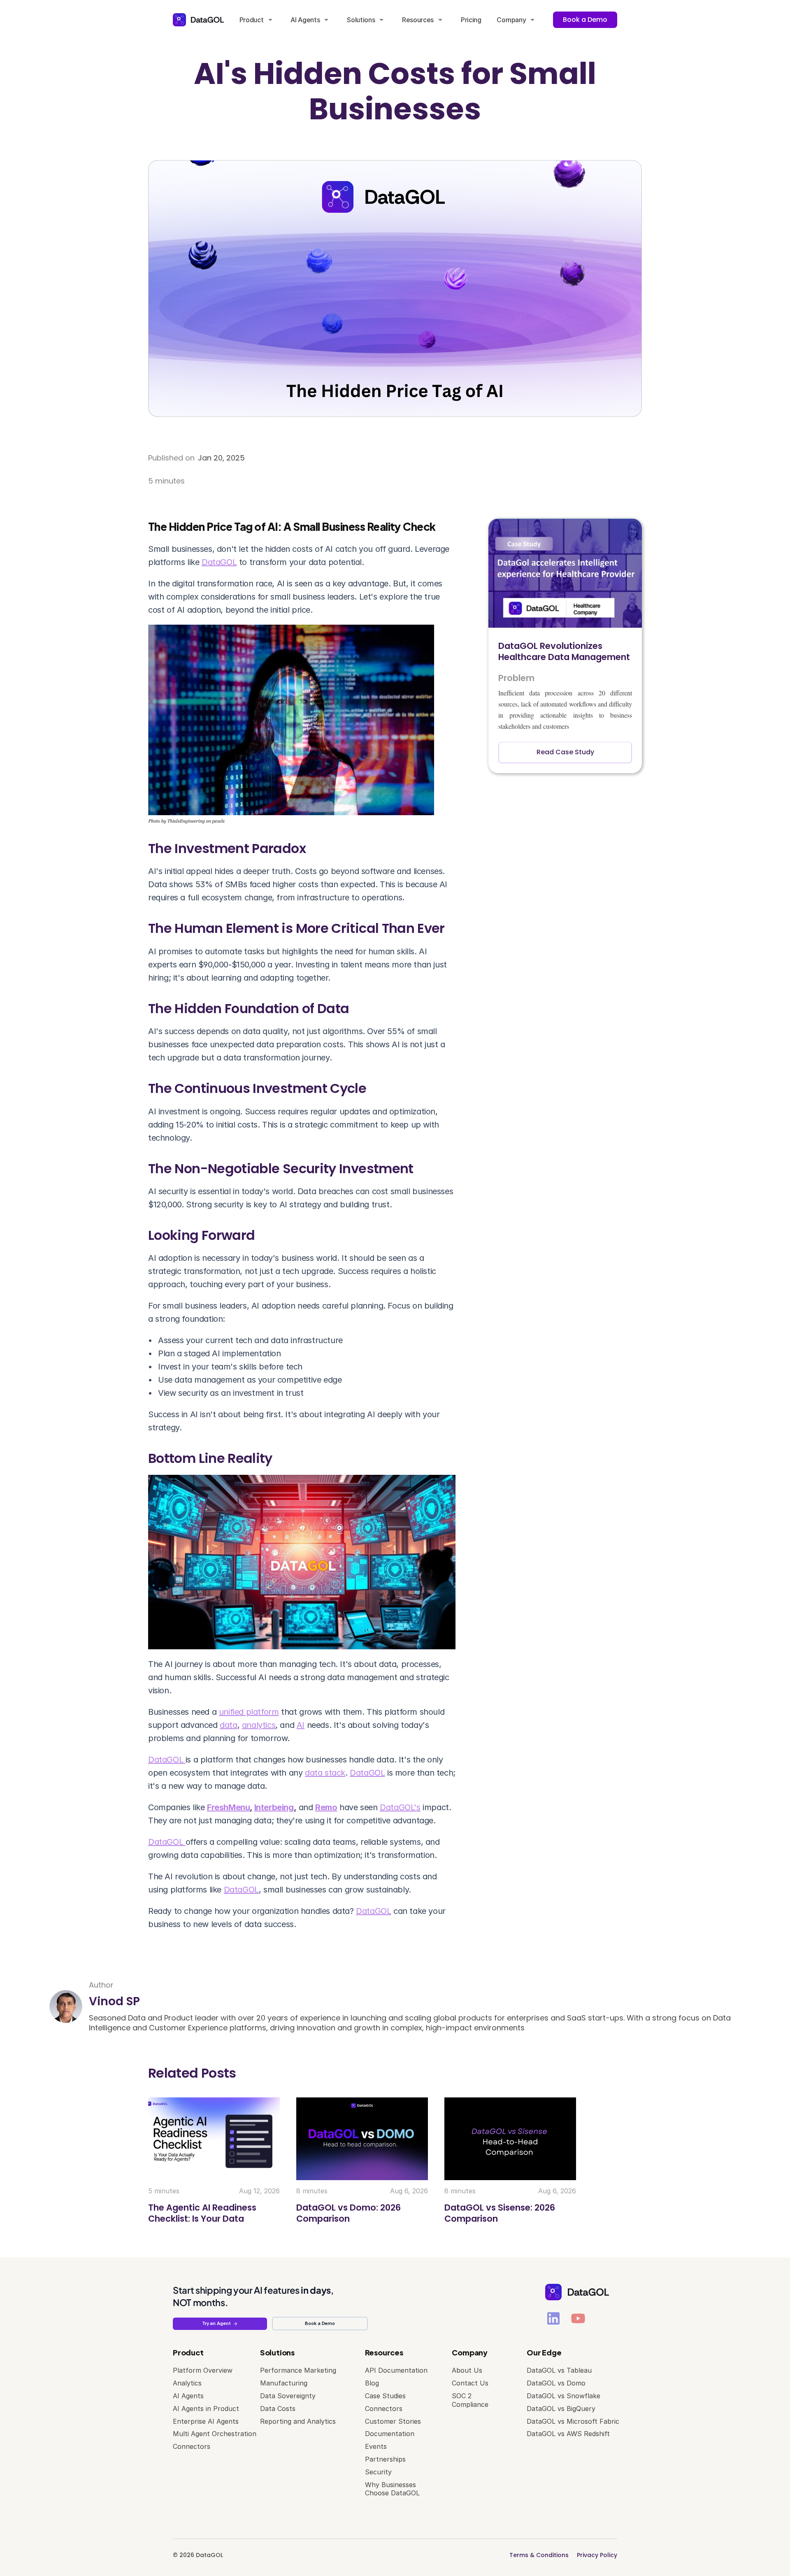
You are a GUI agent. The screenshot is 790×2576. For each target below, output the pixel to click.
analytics (259, 1725)
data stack (325, 1773)
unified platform (249, 1712)
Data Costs (278, 2409)
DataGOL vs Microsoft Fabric (573, 2421)
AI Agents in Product (206, 2409)
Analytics (187, 2383)
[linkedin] (553, 2318)
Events (376, 2446)
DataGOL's (400, 1807)
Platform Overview (203, 2370)
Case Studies (385, 2396)
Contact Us (470, 2383)
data (228, 1725)
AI (301, 1725)
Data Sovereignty (288, 2396)
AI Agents (188, 2396)
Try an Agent (216, 2323)
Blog (372, 2383)
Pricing (471, 20)
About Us (467, 2370)
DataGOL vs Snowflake (563, 2396)
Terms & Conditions (539, 2555)
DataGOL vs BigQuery (561, 2409)
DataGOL (219, 562)
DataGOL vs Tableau (559, 2370)
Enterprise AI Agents (206, 2421)
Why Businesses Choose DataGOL (392, 2489)
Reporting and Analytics (298, 2421)
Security (378, 2472)
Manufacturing (284, 2383)
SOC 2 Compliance (470, 2400)
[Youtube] (578, 2318)
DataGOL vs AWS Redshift (568, 2434)
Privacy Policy (597, 2555)
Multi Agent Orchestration (215, 2434)
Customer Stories (393, 2421)
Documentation (390, 2434)
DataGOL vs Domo (556, 2383)
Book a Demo (320, 2323)
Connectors (192, 2446)
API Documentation (396, 2370)
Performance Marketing (298, 2370)
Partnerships (385, 2459)
